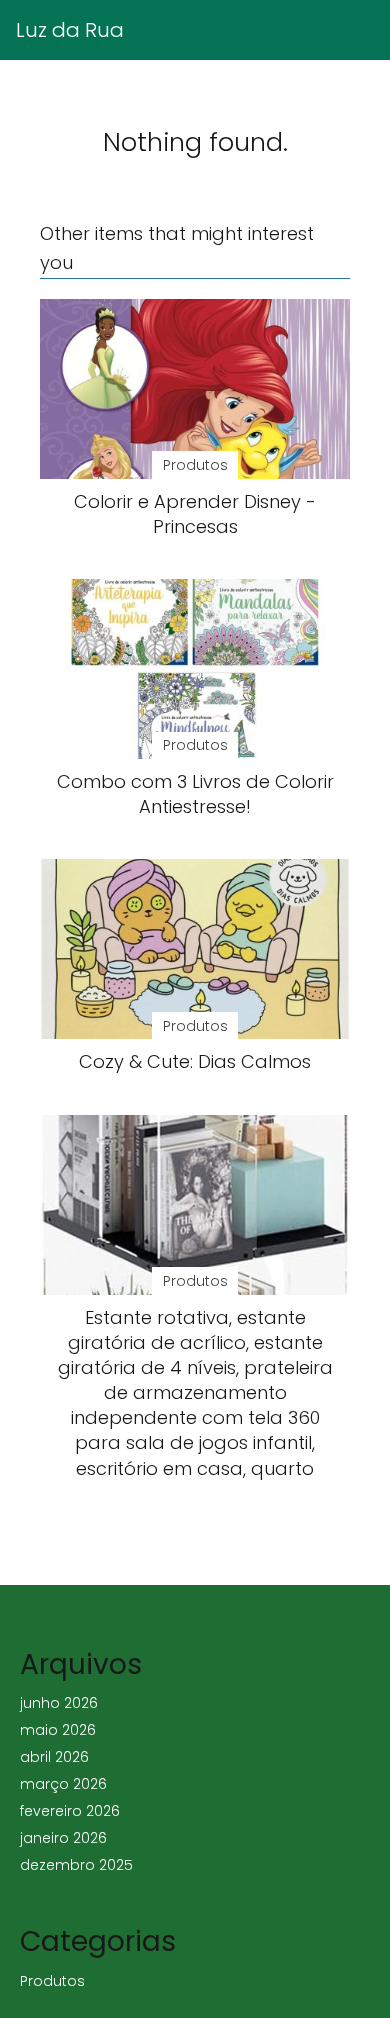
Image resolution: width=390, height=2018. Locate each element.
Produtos (52, 1981)
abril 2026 (54, 1757)
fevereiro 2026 (70, 1811)
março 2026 (63, 1784)
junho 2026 (59, 1703)
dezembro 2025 (76, 1865)
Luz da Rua (70, 30)
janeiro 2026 (63, 1838)
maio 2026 (58, 1730)
